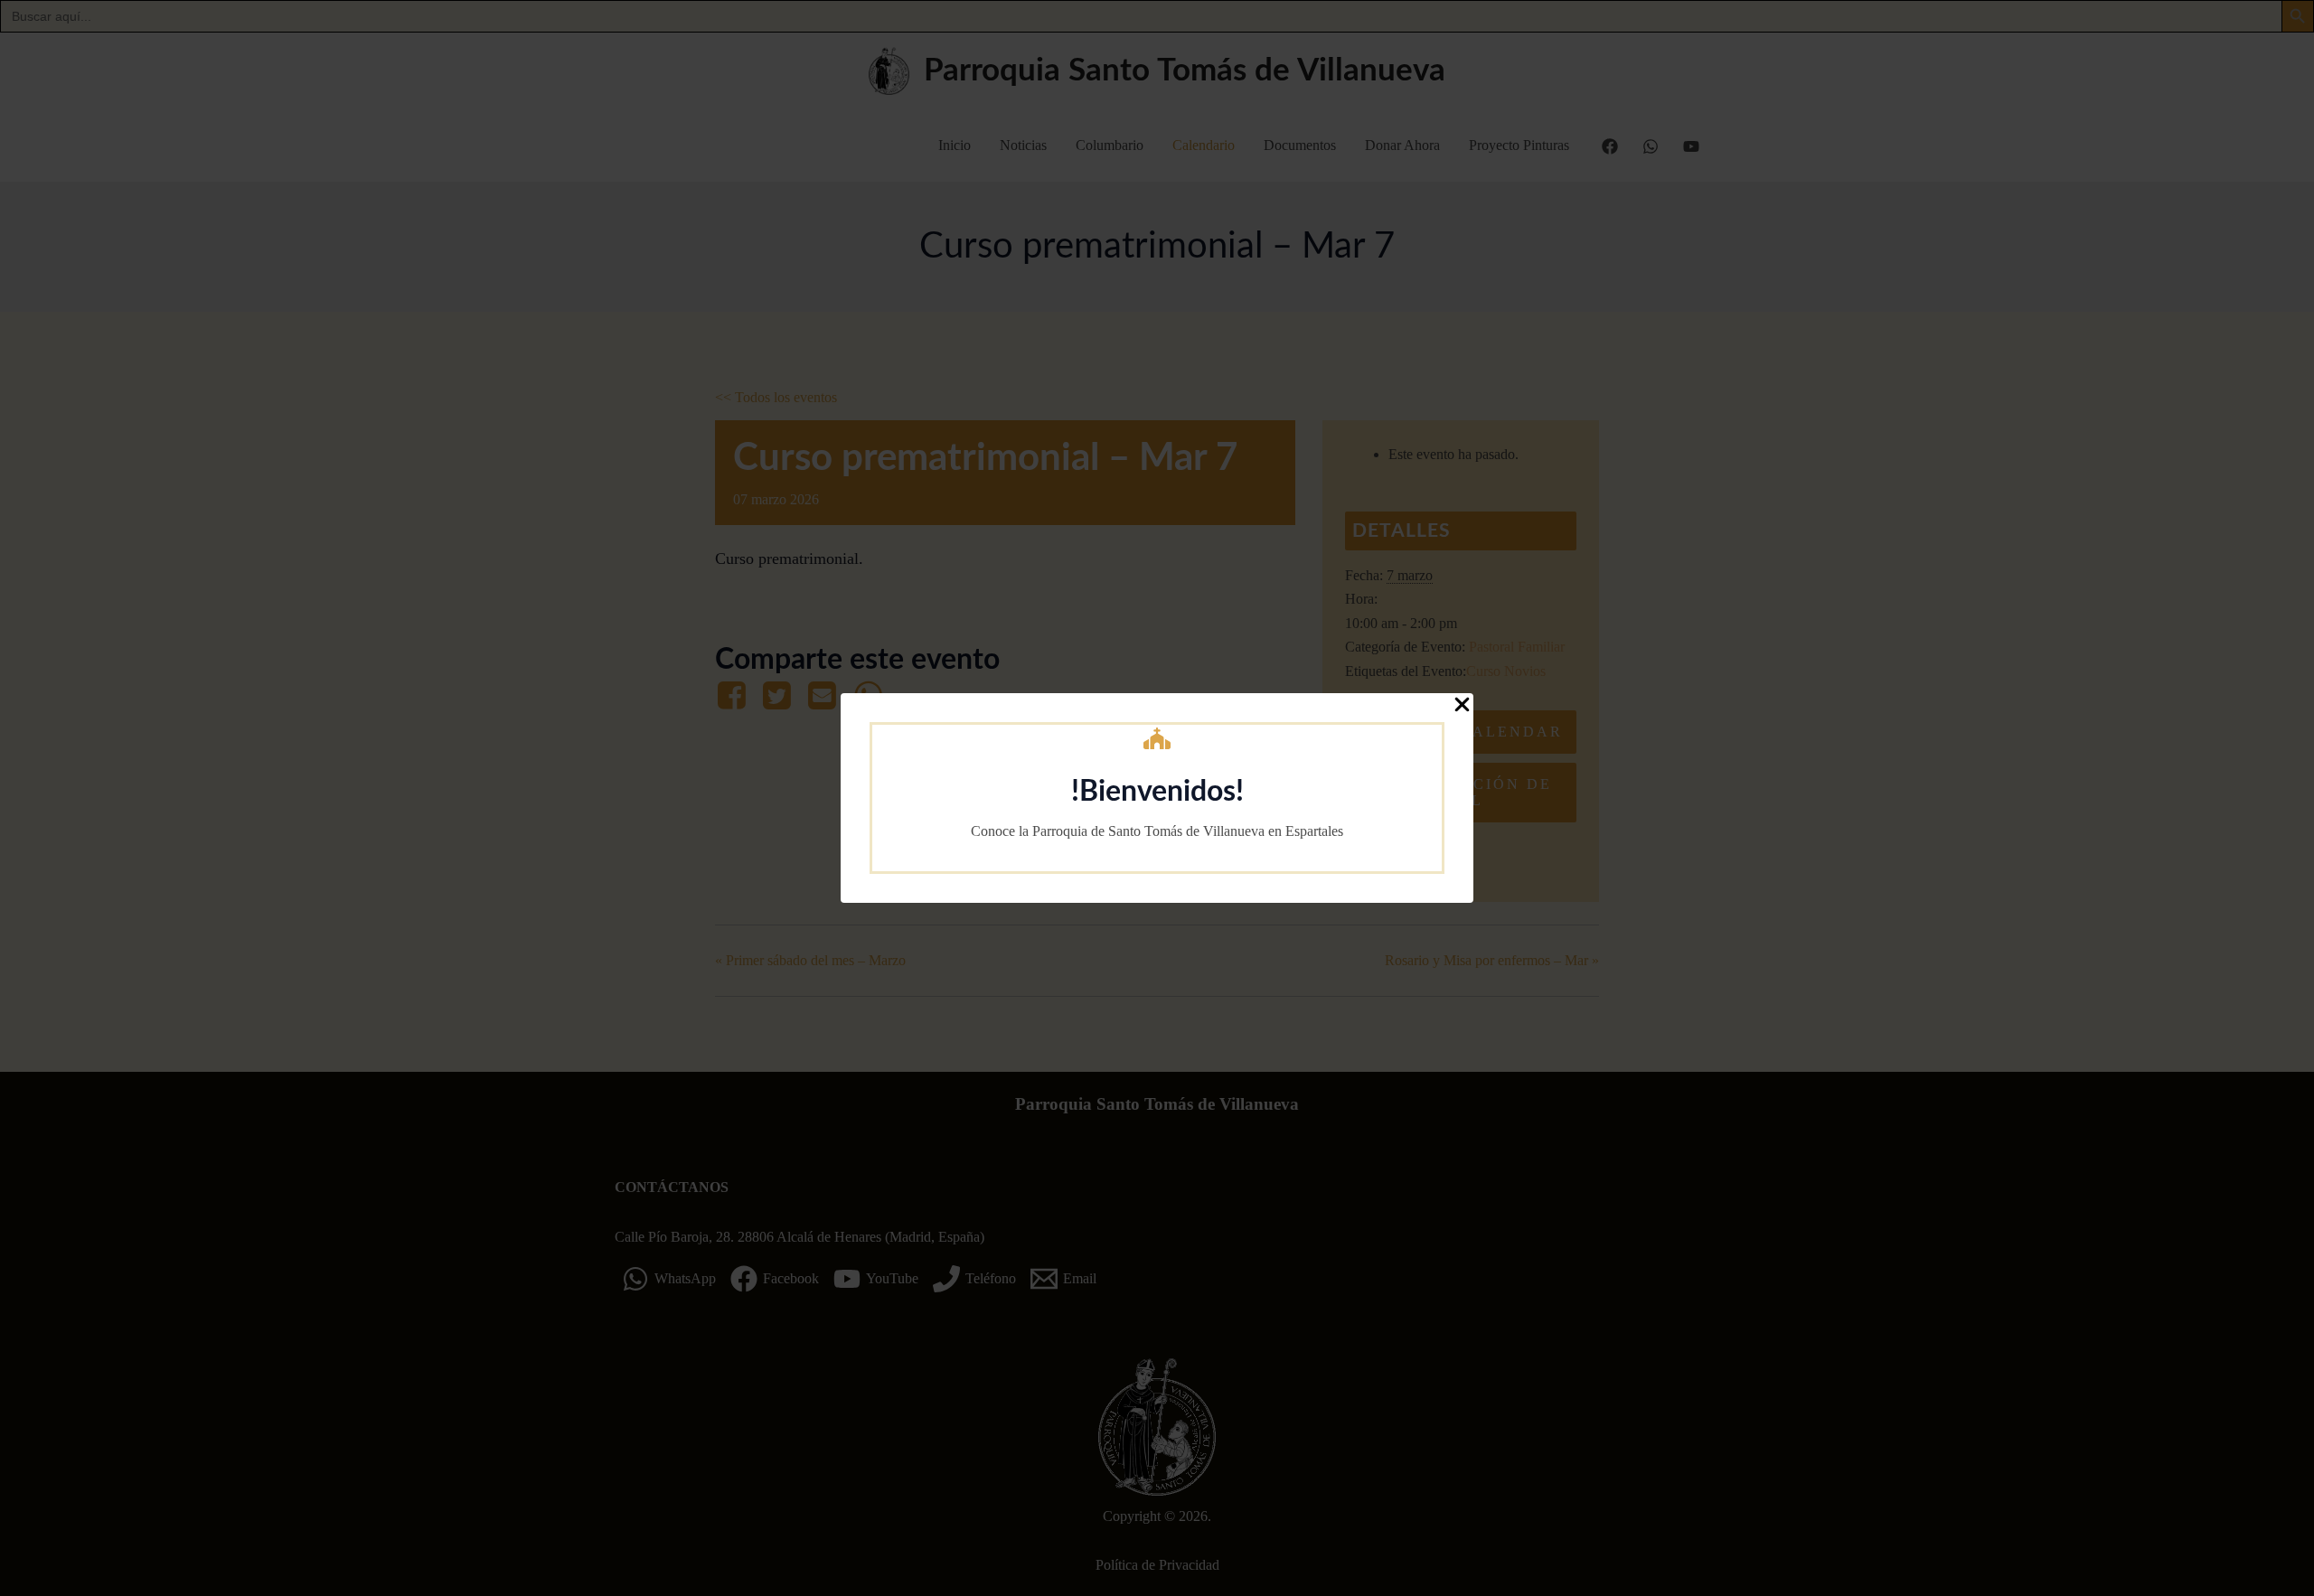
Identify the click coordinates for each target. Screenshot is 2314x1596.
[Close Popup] (1462, 706)
